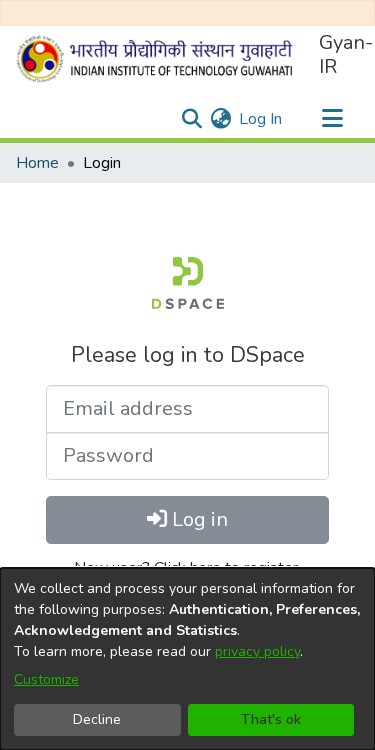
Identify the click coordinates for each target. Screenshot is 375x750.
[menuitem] (220, 119)
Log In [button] (261, 119)
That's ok (271, 719)
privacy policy (257, 651)
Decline (97, 719)
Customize (46, 679)
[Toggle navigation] (332, 119)
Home (37, 163)
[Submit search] (191, 119)
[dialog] (187, 659)
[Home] (159, 59)
